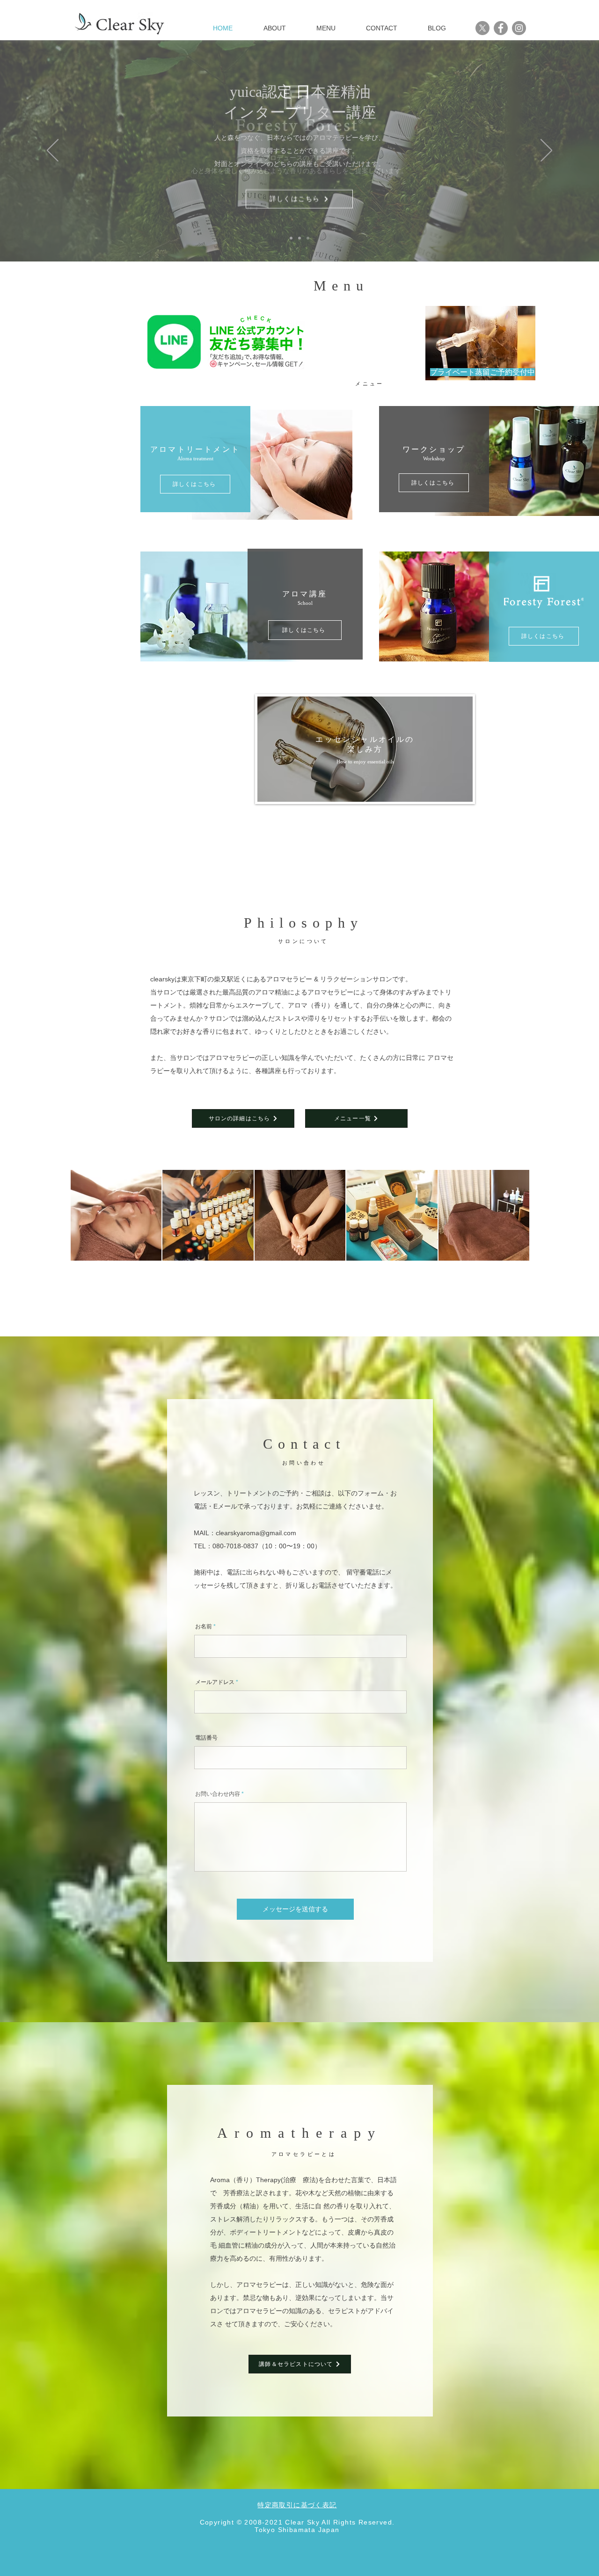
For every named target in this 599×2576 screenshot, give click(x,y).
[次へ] (546, 151)
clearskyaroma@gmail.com (256, 1533)
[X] (482, 28)
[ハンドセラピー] (308, 238)
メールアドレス (215, 1682)
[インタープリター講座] (299, 238)
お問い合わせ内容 (218, 1794)
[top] (291, 238)
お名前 (204, 1626)
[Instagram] (519, 28)
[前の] (53, 151)
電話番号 (206, 1738)
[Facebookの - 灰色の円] (501, 28)
